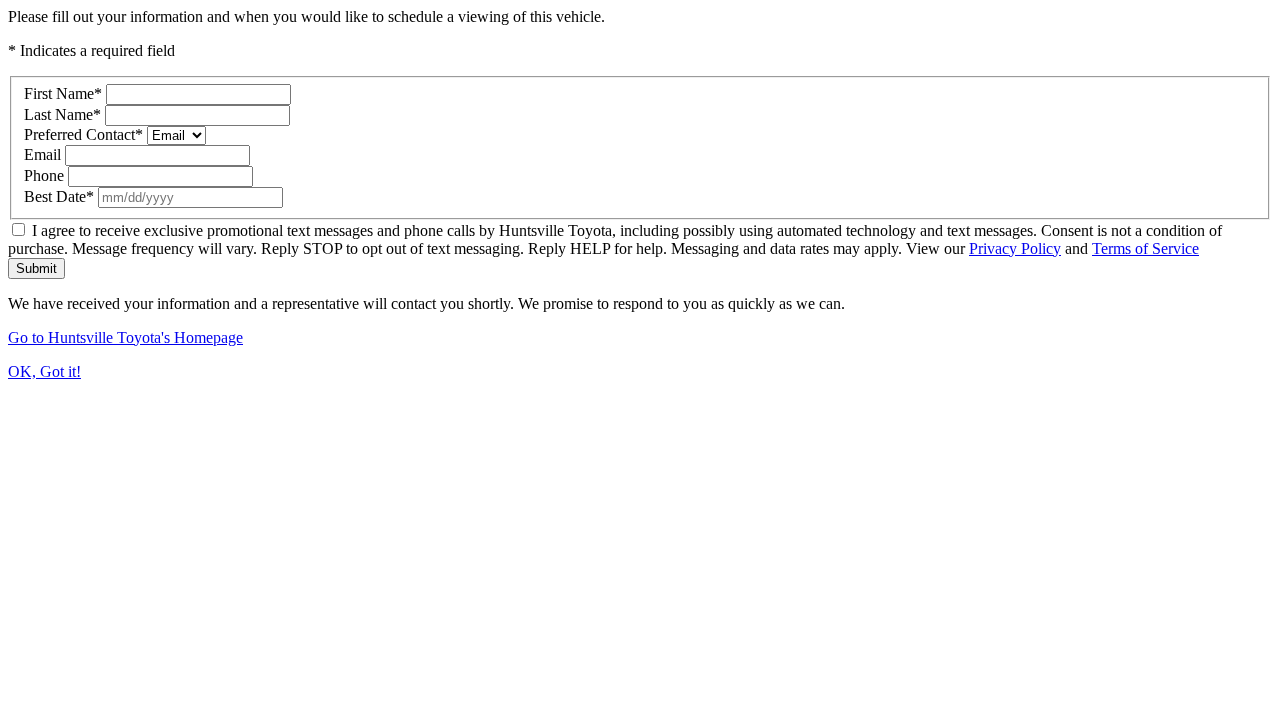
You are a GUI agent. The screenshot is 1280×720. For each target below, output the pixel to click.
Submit (36, 268)
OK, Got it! (44, 371)
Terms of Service (1145, 248)
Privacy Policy (1015, 248)
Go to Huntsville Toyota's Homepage (125, 337)
